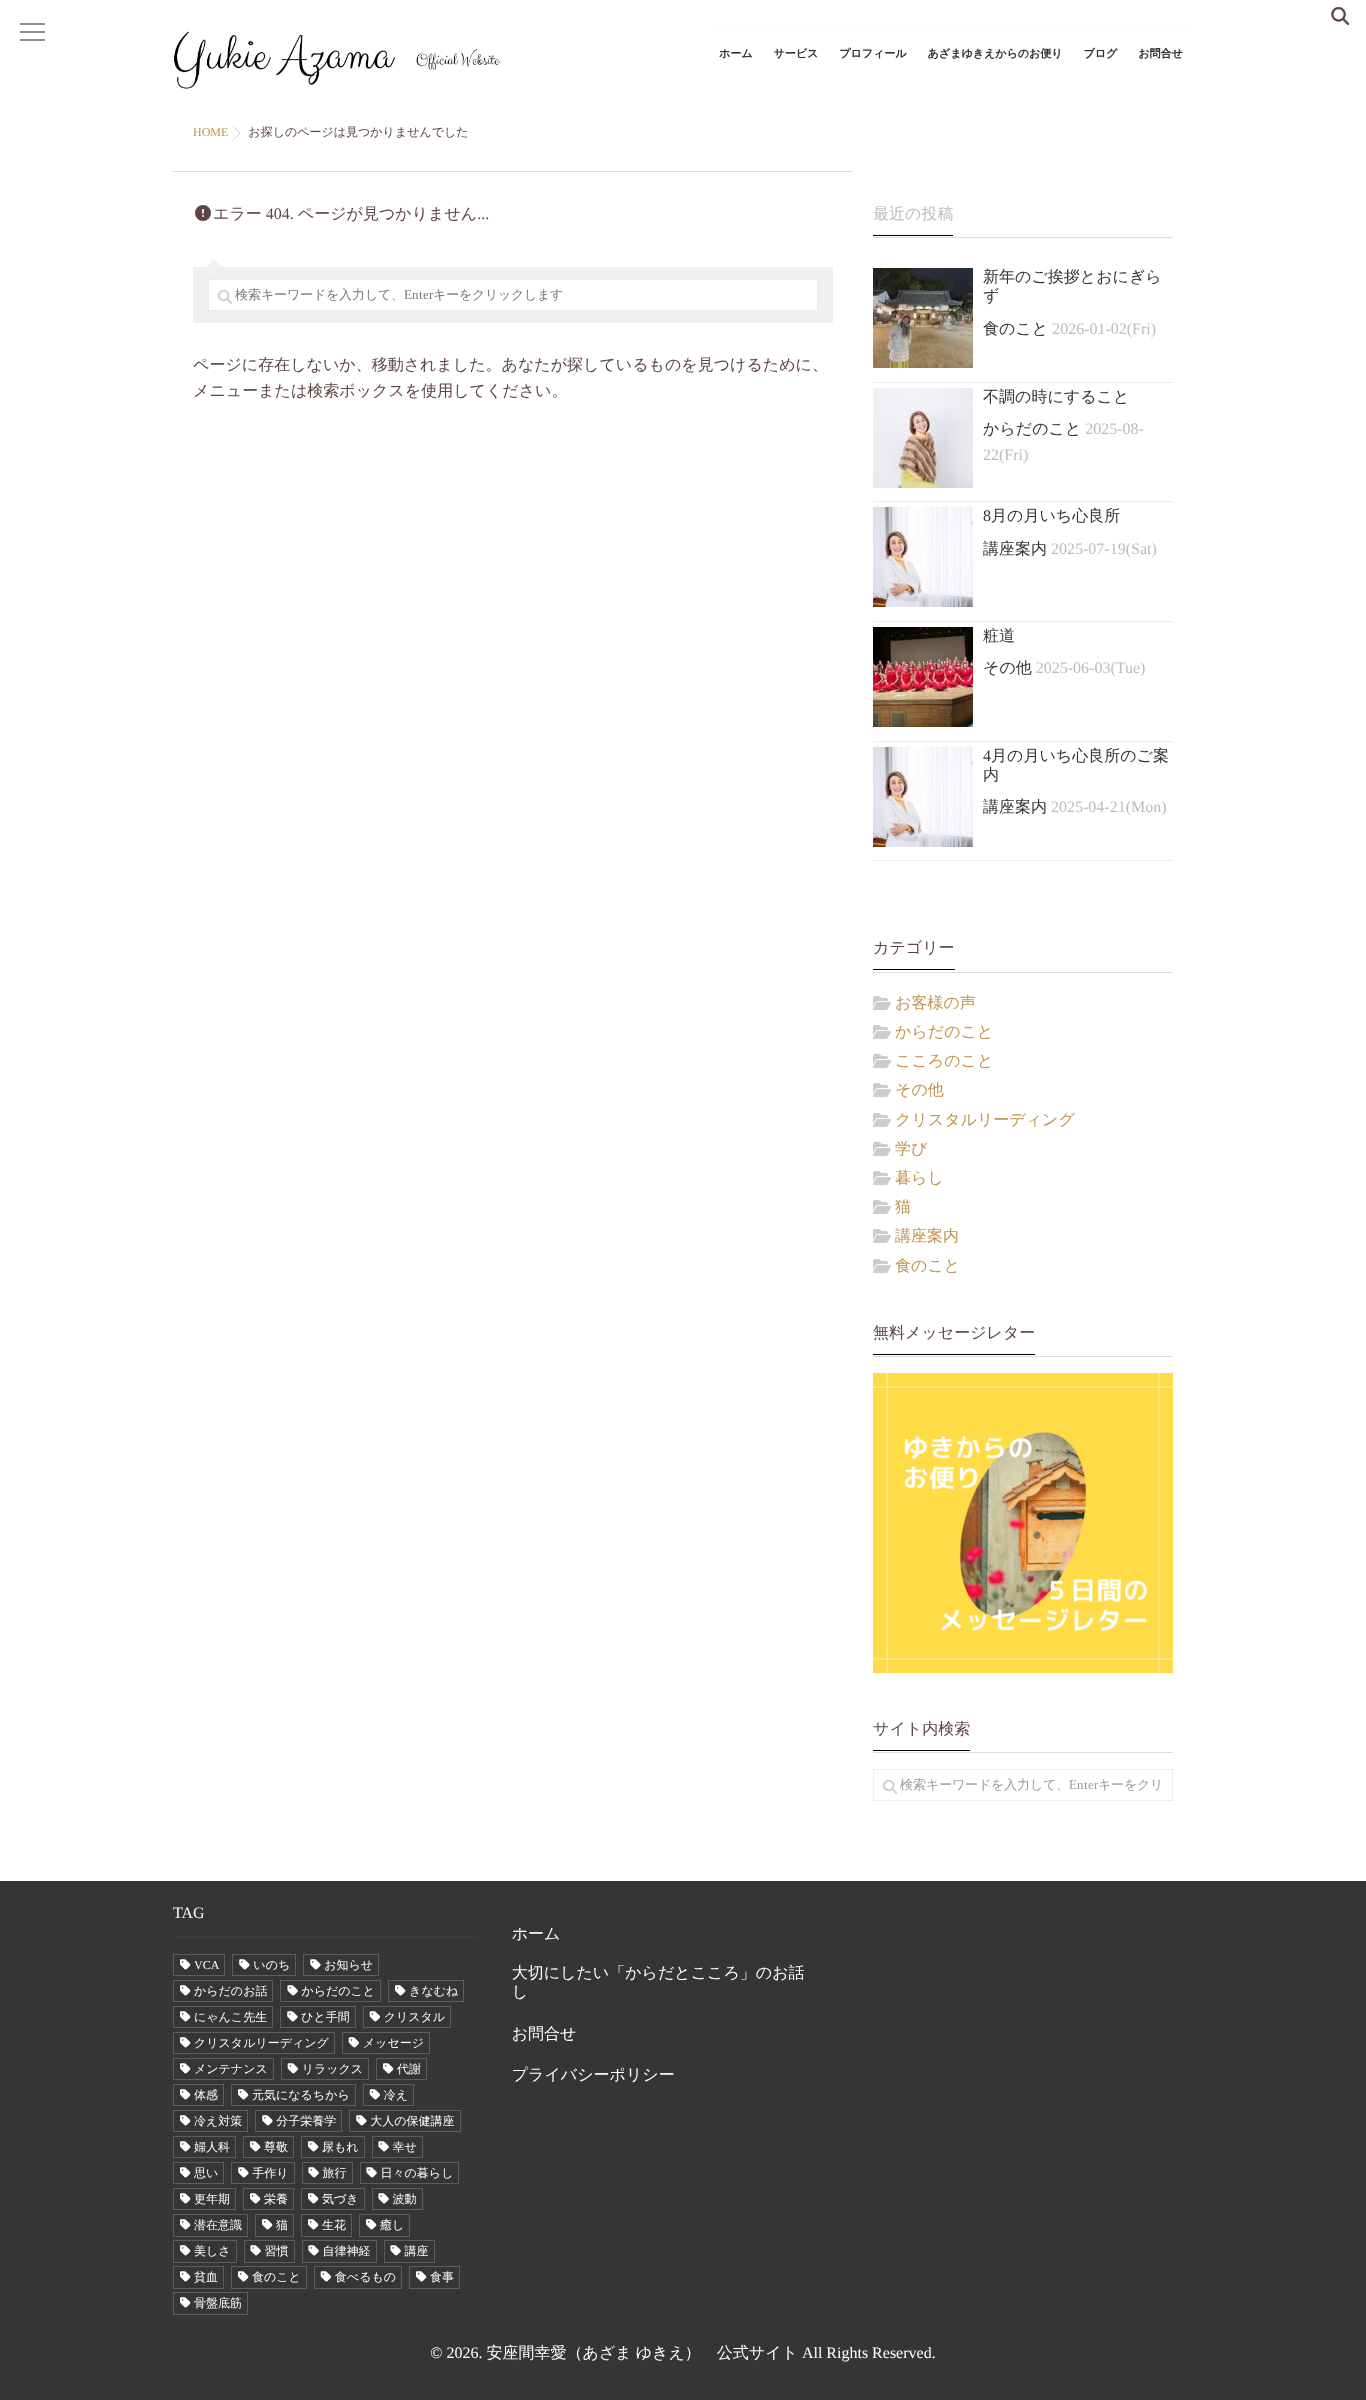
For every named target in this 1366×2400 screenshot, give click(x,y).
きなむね (433, 1991)
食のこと (1015, 329)
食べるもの (365, 2277)
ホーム (736, 54)
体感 (206, 2095)
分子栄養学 (306, 2121)
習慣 (277, 2251)
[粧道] (923, 677)
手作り (270, 2173)
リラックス (332, 2069)
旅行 (335, 2173)
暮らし (919, 1178)
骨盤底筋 (218, 2303)
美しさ (212, 2251)
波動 (405, 2199)
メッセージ (393, 2043)
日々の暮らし (417, 2173)
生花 (334, 2225)
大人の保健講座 (412, 2121)
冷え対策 (218, 2121)
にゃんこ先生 (230, 2017)
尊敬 (276, 2147)
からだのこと (1032, 429)
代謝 (409, 2069)
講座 (417, 2251)
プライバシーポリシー (593, 2075)
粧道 (999, 636)
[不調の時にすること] (923, 438)
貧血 (206, 2277)
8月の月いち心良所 (1051, 516)
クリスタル (414, 2017)
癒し (392, 2225)
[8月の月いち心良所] (923, 557)
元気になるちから (301, 2095)
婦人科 (212, 2147)
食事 (442, 2277)
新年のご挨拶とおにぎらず (1072, 287)
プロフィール (873, 54)
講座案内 (1015, 549)
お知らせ (348, 1965)
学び (911, 1149)
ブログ (1101, 54)
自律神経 (347, 2251)
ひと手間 (325, 2017)
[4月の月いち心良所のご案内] (923, 797)
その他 (1007, 668)
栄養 (276, 2199)
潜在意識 (218, 2225)
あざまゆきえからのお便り (995, 54)
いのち (271, 1965)
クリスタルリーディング (985, 1120)
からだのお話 (230, 1991)
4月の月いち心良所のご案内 (1076, 766)
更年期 (212, 2199)
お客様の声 (935, 1003)
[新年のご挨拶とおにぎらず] (923, 318)
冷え (396, 2095)
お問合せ (1160, 54)
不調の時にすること (1056, 397)
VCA (206, 1965)
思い (206, 2173)
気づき (340, 2199)
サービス (796, 54)
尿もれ (340, 2147)
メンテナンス (231, 2069)
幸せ (405, 2147)
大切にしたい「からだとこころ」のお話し (658, 1983)
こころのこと (944, 1061)
